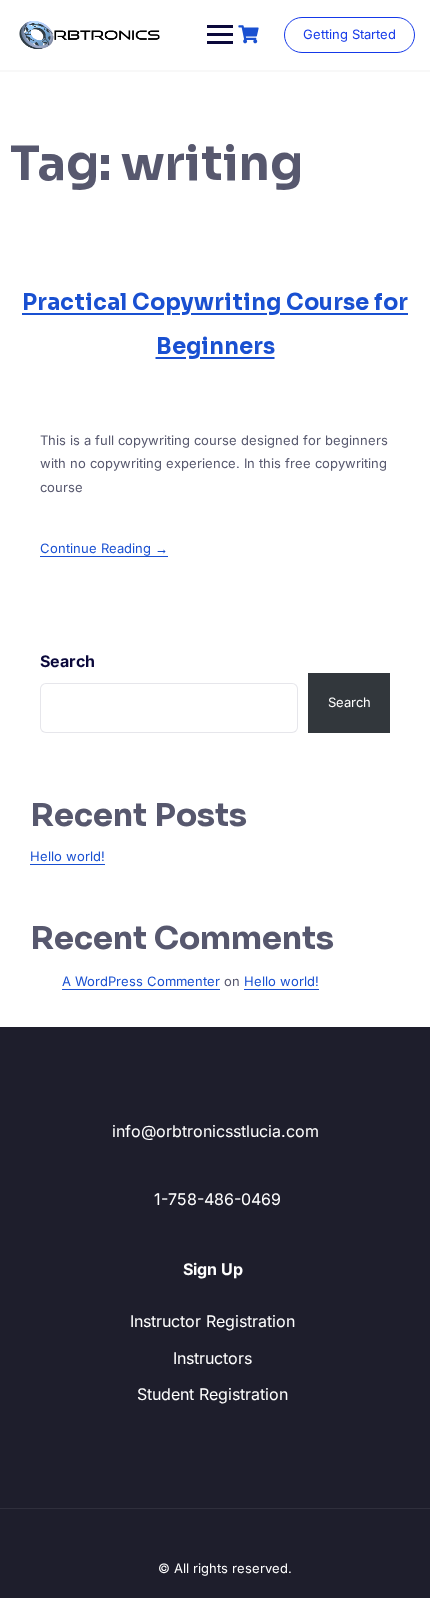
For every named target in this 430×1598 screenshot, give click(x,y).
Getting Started (349, 34)
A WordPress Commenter (141, 981)
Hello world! (67, 856)
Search (67, 661)
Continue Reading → (104, 548)
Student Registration (212, 1394)
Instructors (212, 1358)
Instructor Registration (212, 1321)
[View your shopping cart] (251, 34)
